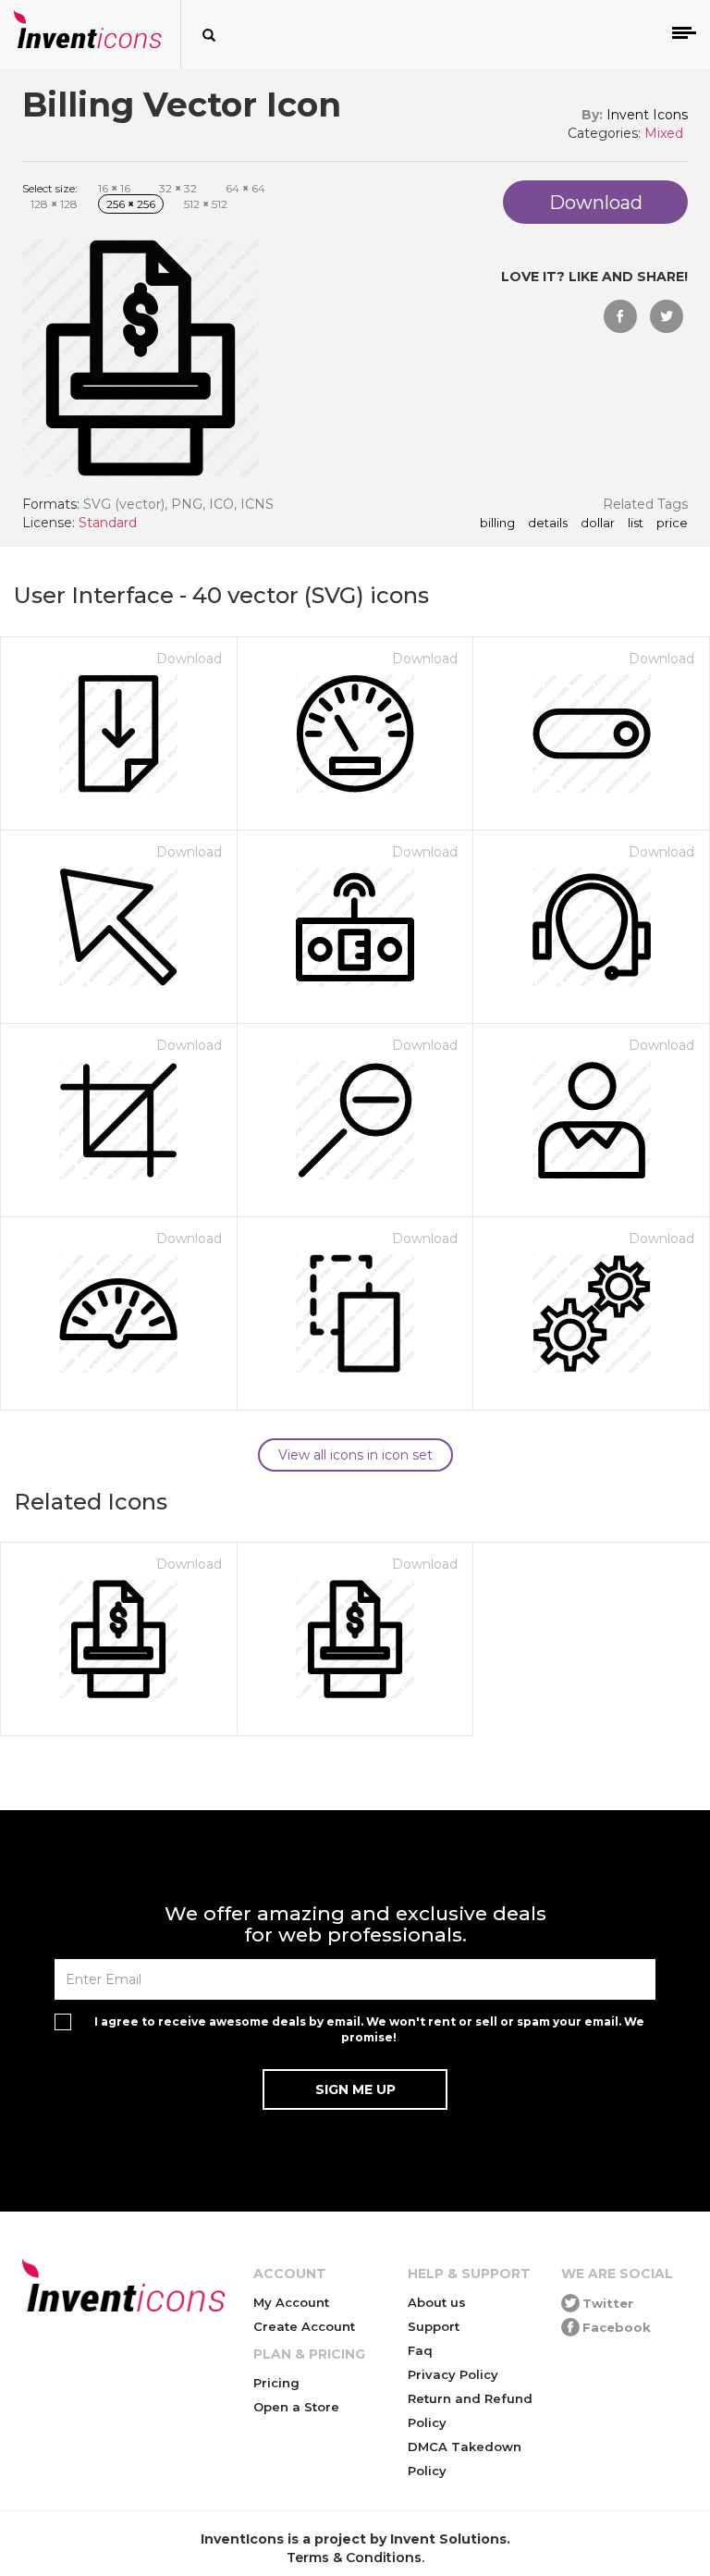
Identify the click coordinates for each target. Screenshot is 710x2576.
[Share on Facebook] (620, 316)
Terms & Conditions (354, 2558)
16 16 (114, 188)
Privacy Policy (453, 2374)
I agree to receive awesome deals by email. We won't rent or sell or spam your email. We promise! (369, 2029)
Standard (108, 523)
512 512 (206, 204)
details (548, 524)
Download (189, 659)
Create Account (304, 2326)
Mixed (664, 133)
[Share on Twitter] (667, 316)
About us (437, 2302)
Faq (420, 2350)
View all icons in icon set (355, 1455)
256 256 (131, 204)
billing (497, 524)
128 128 (54, 204)
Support (434, 2326)
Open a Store (296, 2407)
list (636, 524)
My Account (291, 2302)
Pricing (276, 2383)
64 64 (245, 188)
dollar (598, 524)
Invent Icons (647, 115)
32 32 (178, 188)
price (672, 524)
